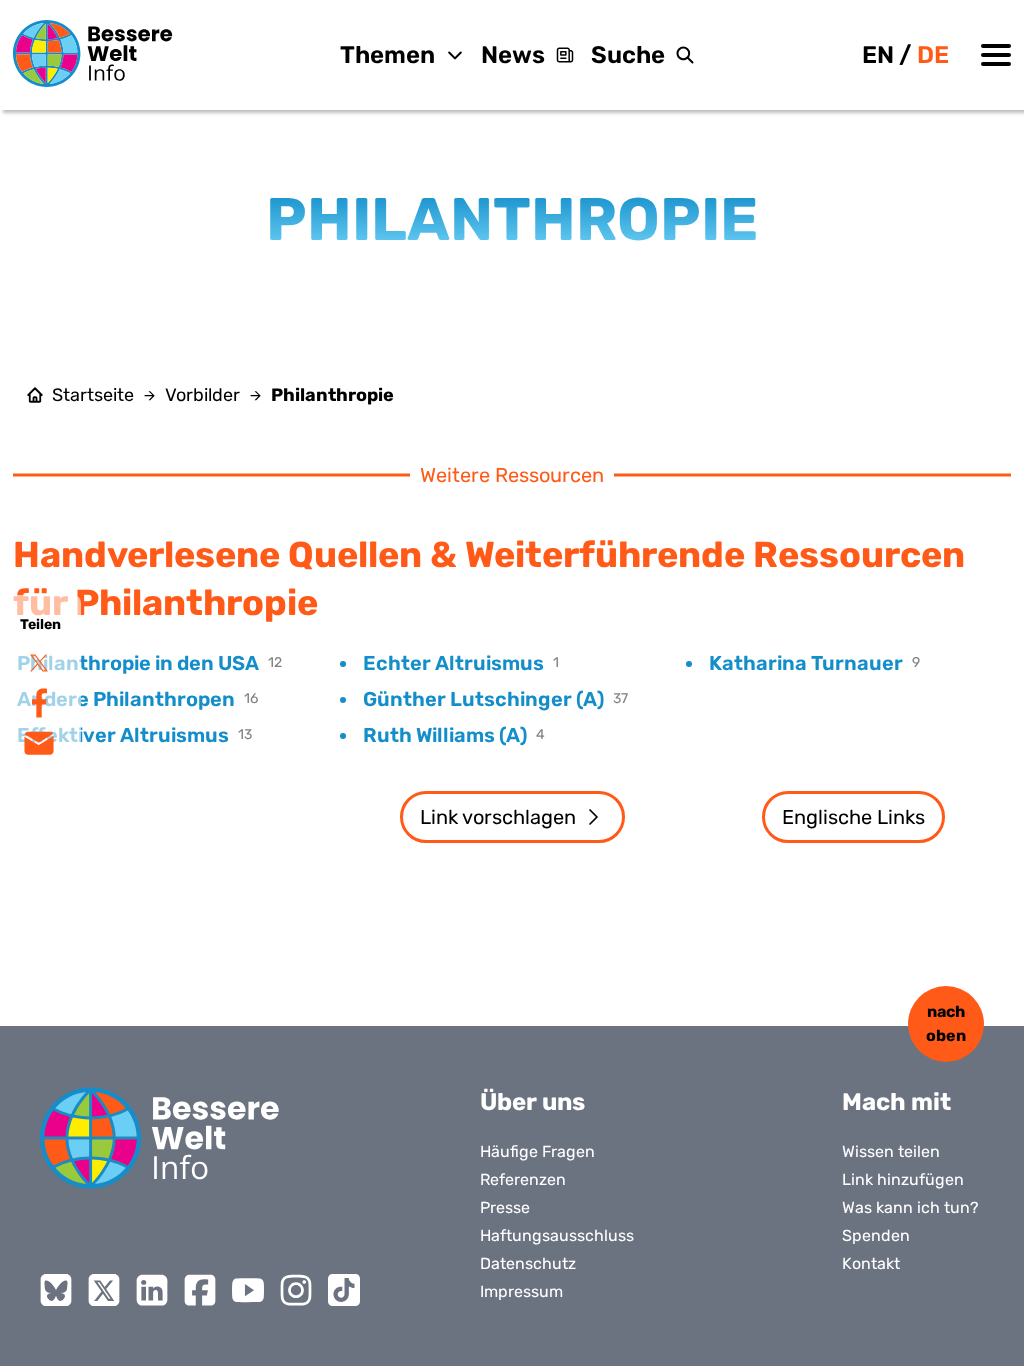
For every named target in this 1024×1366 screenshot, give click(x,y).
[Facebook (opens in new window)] (200, 1290)
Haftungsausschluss (557, 1235)
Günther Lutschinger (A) (483, 699)
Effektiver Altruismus (123, 735)
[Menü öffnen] (996, 55)
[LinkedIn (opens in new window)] (152, 1290)
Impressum (521, 1291)
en (878, 55)
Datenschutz (528, 1263)
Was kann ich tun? (910, 1207)
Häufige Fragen (537, 1151)
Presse (505, 1207)
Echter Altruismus (453, 663)
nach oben (946, 1023)
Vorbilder (202, 395)
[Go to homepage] (160, 1138)
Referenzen (523, 1179)
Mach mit (896, 1102)
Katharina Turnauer (806, 663)
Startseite (93, 395)
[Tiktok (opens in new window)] (344, 1290)
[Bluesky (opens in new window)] (56, 1290)
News (513, 55)
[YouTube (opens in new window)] (248, 1290)
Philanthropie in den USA (138, 663)
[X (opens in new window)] (104, 1290)
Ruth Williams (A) (445, 735)
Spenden (876, 1235)
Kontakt (871, 1263)
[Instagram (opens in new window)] (296, 1290)
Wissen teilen (891, 1151)
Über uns (532, 1102)
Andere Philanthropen (126, 699)
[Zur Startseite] (93, 53)
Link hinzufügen (903, 1179)
